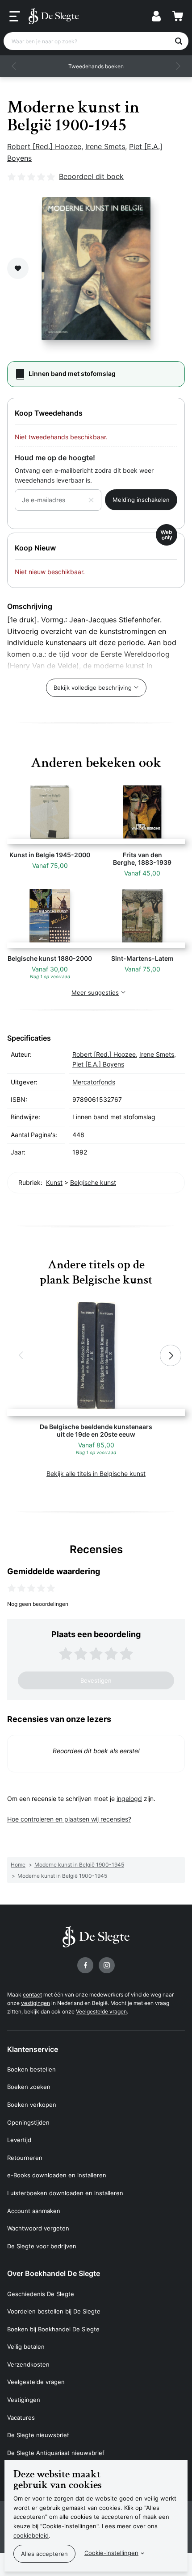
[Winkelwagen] (178, 16)
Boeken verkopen (32, 2105)
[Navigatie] (15, 17)
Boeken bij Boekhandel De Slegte (53, 2329)
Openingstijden (28, 2122)
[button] (14, 66)
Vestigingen (24, 2400)
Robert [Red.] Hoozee (44, 146)
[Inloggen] (156, 16)
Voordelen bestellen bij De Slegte (54, 2311)
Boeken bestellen (31, 2069)
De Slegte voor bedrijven (42, 2246)
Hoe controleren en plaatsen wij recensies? (69, 1819)
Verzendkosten (28, 2364)
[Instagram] (107, 1965)
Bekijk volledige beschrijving (93, 688)
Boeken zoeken (29, 2087)
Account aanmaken (34, 2211)
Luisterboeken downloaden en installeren (65, 2193)
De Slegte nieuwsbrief (38, 2435)
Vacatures (21, 2418)
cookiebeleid (31, 2535)
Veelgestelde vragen (101, 2011)
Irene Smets (105, 146)
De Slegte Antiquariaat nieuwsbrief (56, 2453)
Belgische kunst (93, 1182)
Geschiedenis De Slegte (41, 2294)
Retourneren (25, 2158)
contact (32, 1995)
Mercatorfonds (94, 1082)
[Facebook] (85, 1965)
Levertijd (19, 2140)
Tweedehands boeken (96, 66)
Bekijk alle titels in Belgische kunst (96, 1473)
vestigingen (35, 2003)
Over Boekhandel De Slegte (54, 2273)
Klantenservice (33, 2049)
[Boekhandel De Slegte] (54, 16)
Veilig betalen (26, 2347)
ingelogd (129, 1799)
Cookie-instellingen (111, 2553)
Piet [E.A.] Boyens (98, 1064)
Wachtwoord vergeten (38, 2228)
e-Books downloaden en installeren (57, 2175)
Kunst (54, 1182)
